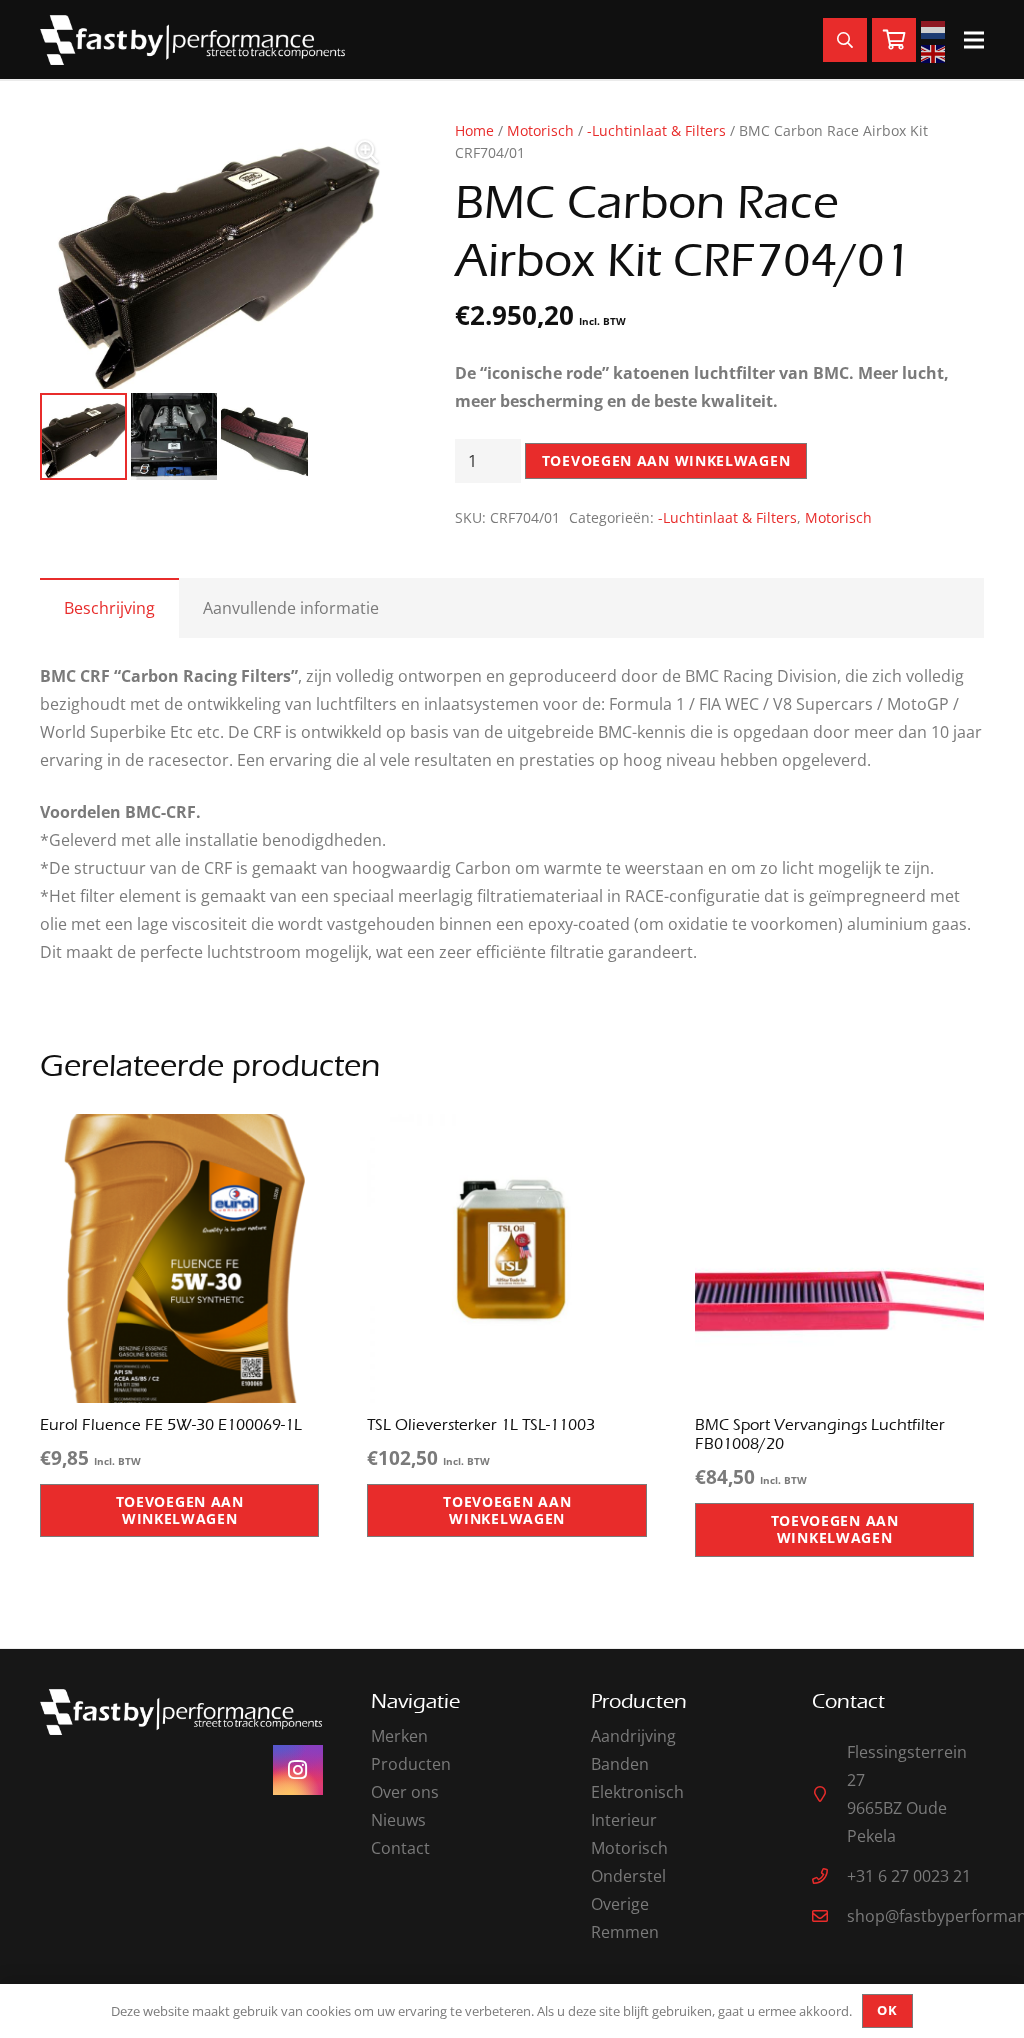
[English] (936, 52)
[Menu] (974, 40)
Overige (620, 1904)
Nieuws (398, 1820)
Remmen (625, 1932)
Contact (400, 1848)
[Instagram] (298, 1770)
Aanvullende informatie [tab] (291, 608)
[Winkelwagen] (894, 40)
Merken (399, 1736)
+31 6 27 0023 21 (909, 1876)
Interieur (624, 1820)
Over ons (405, 1792)
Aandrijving (633, 1736)
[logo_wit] (192, 40)
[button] (367, 152)
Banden (620, 1764)
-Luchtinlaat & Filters (656, 130)
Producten (411, 1764)
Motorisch (540, 130)
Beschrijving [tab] (109, 608)
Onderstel (628, 1876)
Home (474, 130)
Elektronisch (637, 1792)
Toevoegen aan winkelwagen (666, 460)
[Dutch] (936, 28)
